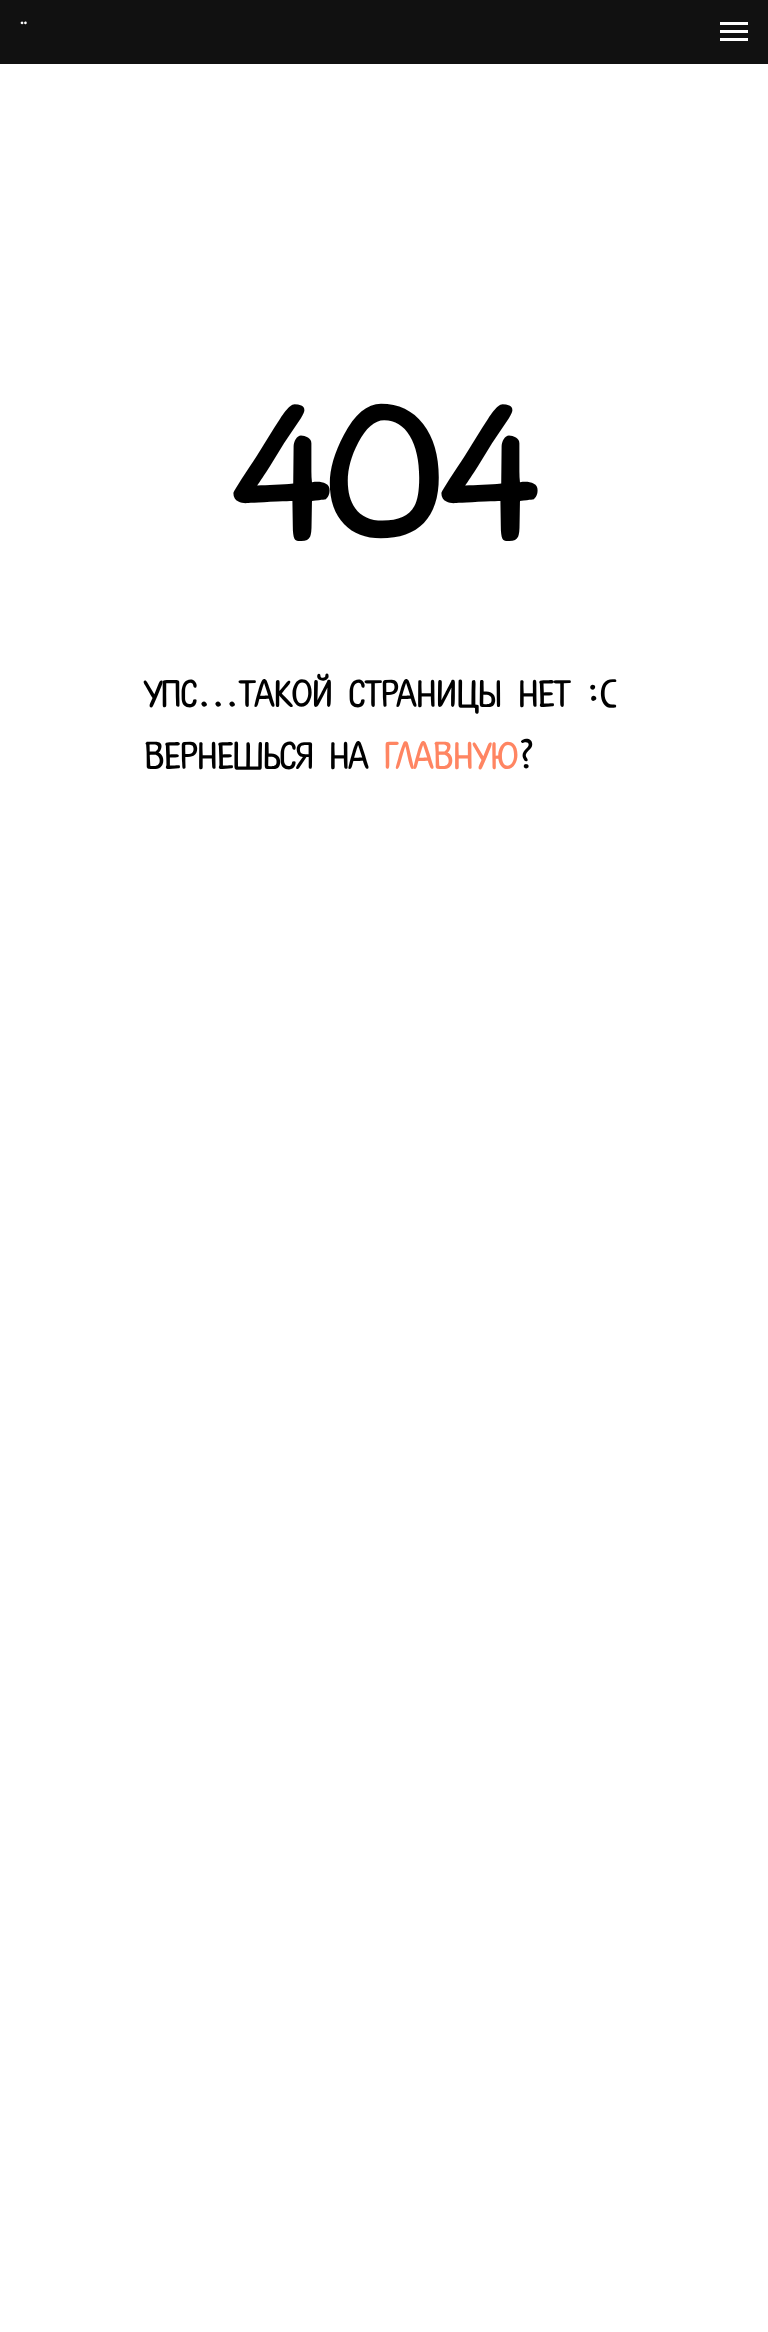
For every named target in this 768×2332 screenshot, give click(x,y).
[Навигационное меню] (734, 32)
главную (451, 759)
